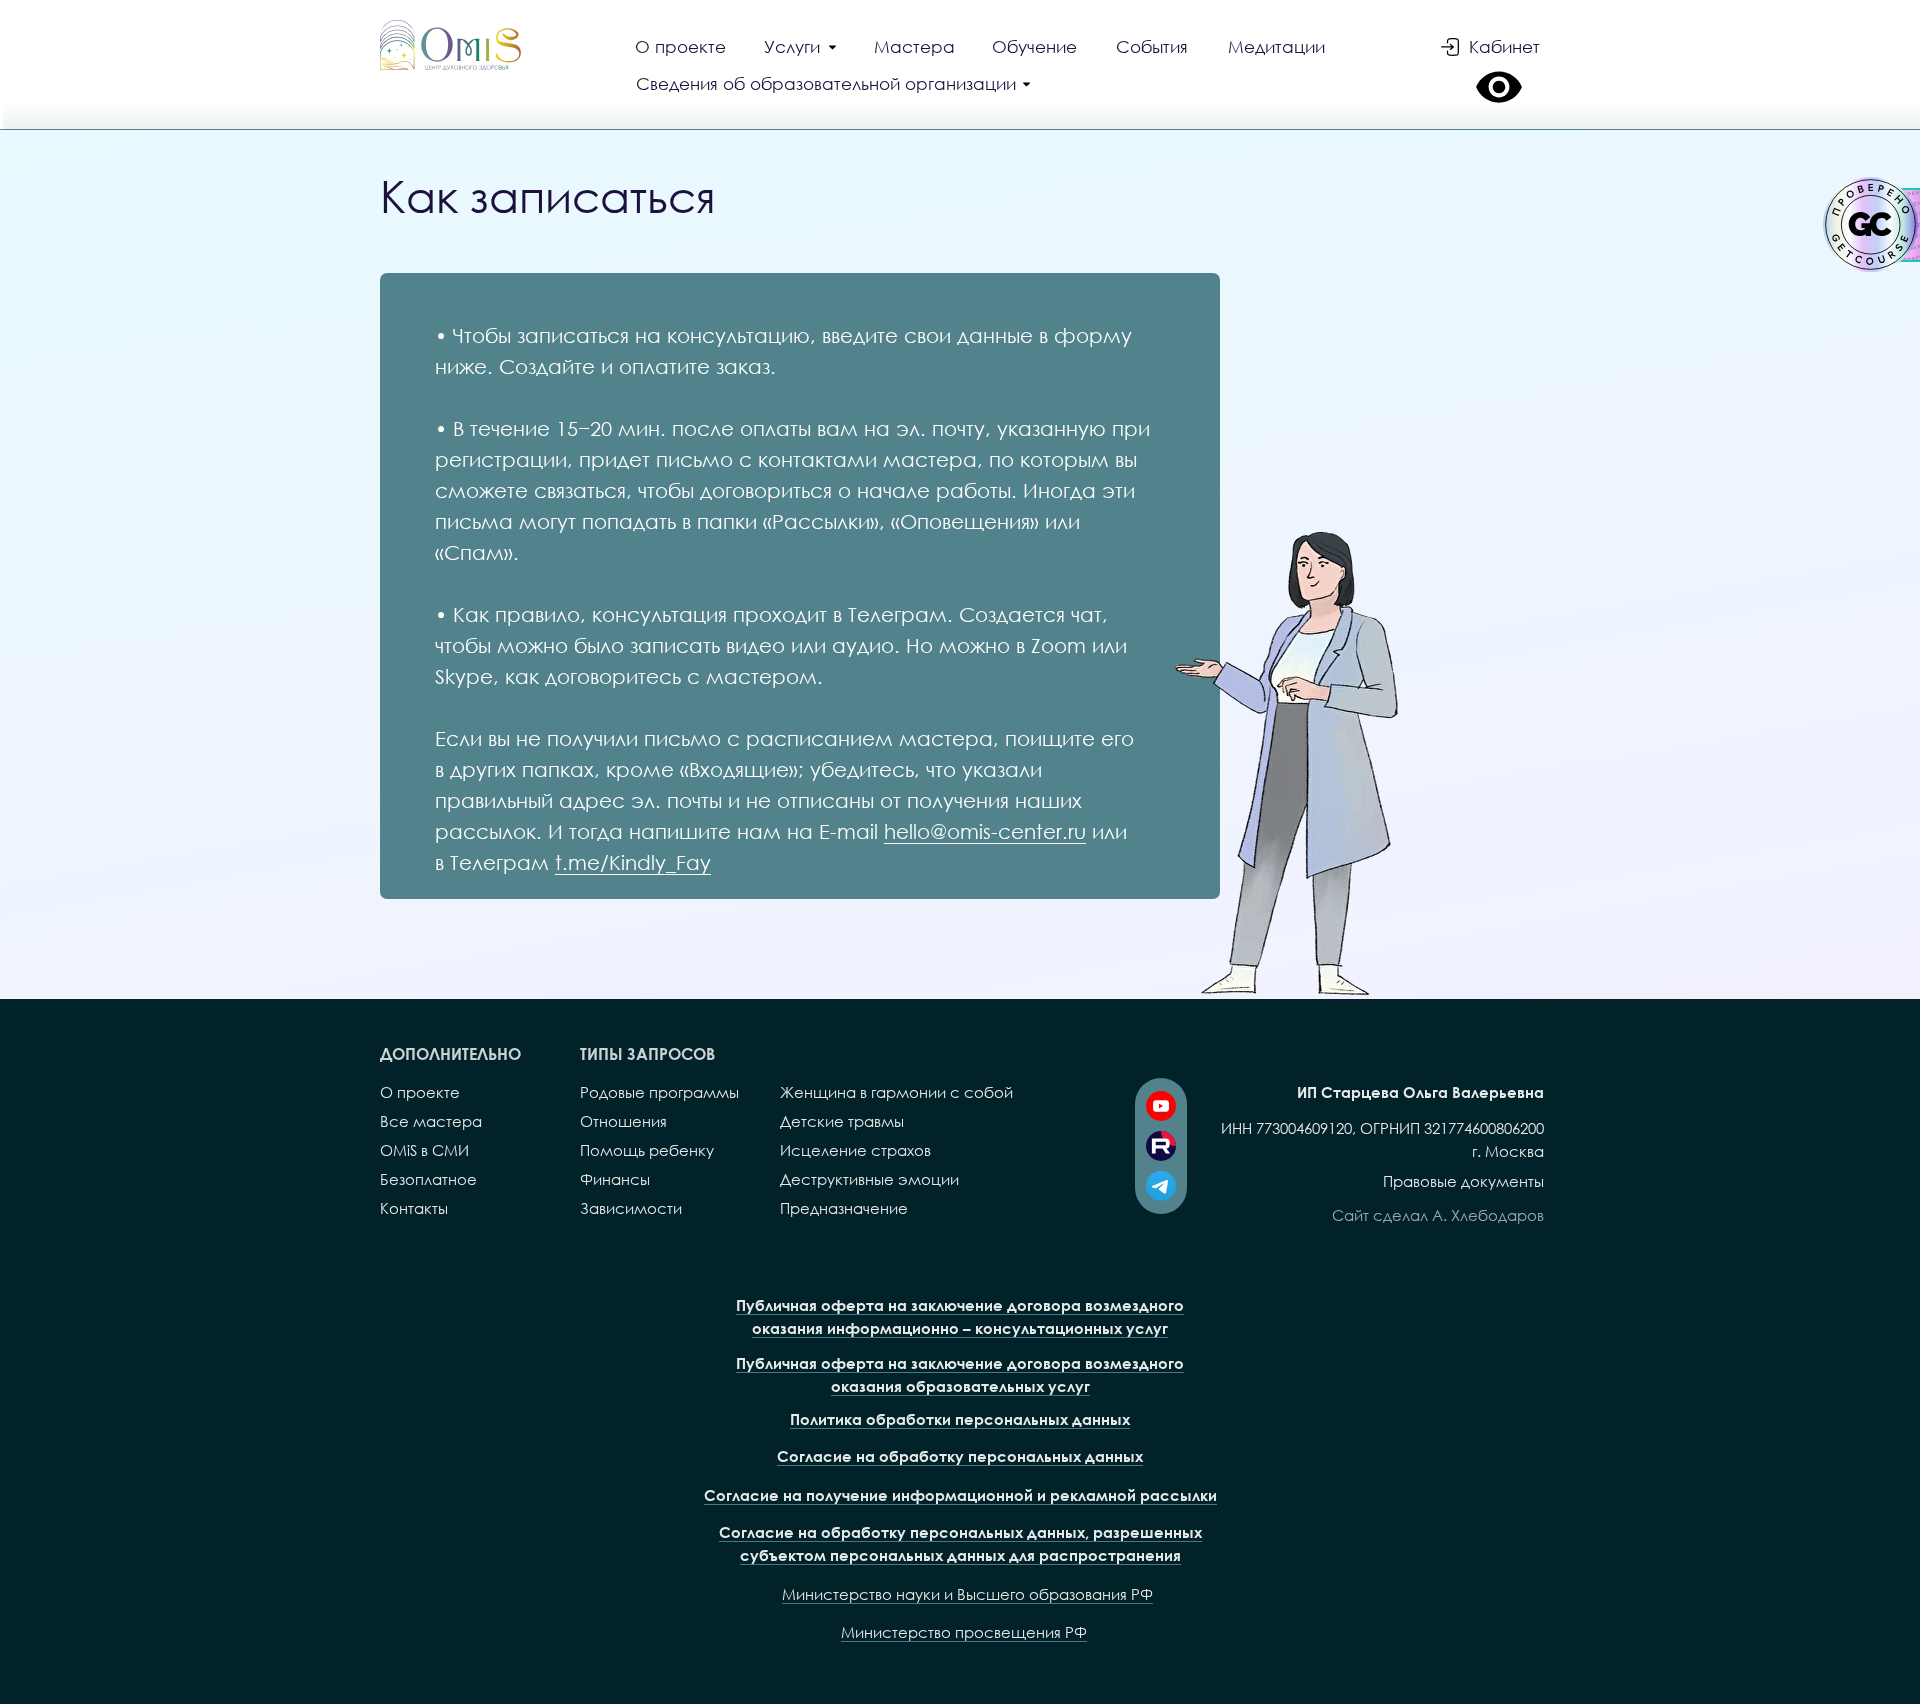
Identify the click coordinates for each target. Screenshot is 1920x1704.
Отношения (623, 1121)
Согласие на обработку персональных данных (960, 1456)
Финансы (615, 1179)
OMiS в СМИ (424, 1150)
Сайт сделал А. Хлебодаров (1438, 1215)
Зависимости (631, 1208)
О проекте (420, 1092)
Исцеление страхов (855, 1150)
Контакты (414, 1208)
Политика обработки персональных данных (960, 1419)
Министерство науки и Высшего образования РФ (967, 1594)
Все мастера (431, 1121)
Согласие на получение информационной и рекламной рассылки (960, 1495)
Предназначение (844, 1208)
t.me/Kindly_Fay (633, 862)
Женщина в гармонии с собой (896, 1092)
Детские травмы (842, 1121)
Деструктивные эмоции (869, 1179)
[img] (450, 45)
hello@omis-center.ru (985, 831)
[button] (835, 86)
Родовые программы (659, 1092)
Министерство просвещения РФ (964, 1632)
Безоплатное (428, 1179)
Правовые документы (1463, 1181)
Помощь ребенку (647, 1150)
